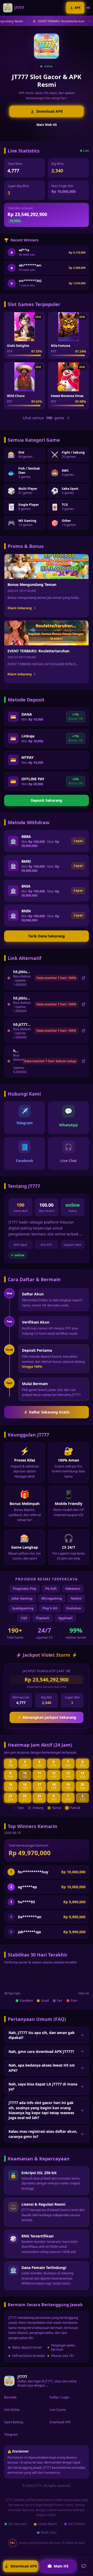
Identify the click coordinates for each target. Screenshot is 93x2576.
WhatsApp (68, 1125)
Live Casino (58, 2410)
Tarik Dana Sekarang (47, 936)
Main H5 (61, 2566)
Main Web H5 (47, 125)
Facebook (25, 1161)
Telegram (25, 1123)
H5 (88, 8)
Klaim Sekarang (20, 608)
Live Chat (68, 1161)
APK (78, 8)
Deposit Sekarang (47, 800)
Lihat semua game (43, 418)
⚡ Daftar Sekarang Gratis (47, 1412)
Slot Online (12, 2410)
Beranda (10, 2397)
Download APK (50, 111)
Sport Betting (14, 2422)
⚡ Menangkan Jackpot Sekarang (47, 1717)
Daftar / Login (59, 2397)
